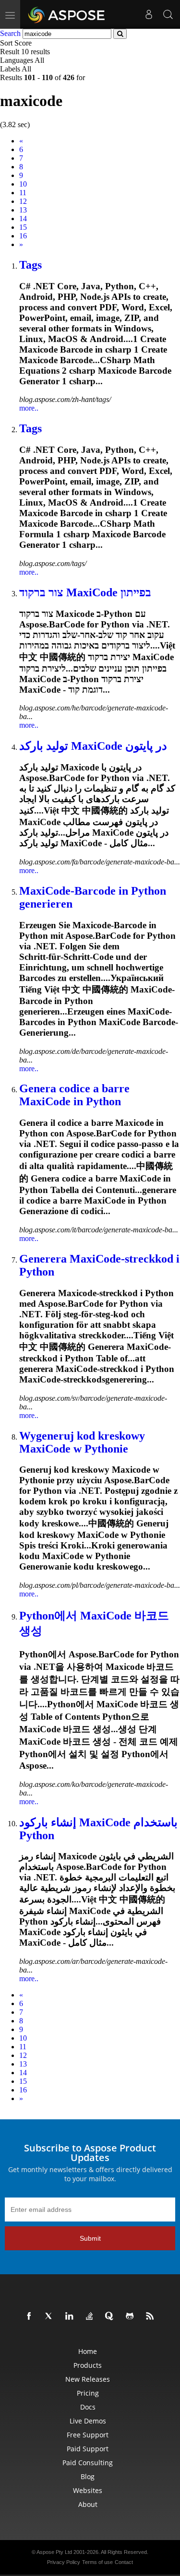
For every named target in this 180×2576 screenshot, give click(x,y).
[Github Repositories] (132, 2316)
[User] (149, 14)
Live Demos (88, 2421)
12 (23, 201)
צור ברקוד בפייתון (85, 592)
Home (88, 2351)
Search (10, 33)
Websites (88, 2490)
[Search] (168, 14)
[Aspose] (67, 14)
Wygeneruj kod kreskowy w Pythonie (82, 1442)
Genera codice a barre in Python (74, 1095)
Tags (30, 265)
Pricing (88, 2393)
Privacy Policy (64, 2562)
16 (23, 236)
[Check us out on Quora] (111, 2316)
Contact (124, 2562)
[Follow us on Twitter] (51, 2316)
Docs (88, 2407)
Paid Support (88, 2449)
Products (88, 2365)
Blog (88, 2476)
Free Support (88, 2435)
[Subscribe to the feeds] (152, 2316)
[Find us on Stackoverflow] (91, 2316)
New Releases (88, 2379)
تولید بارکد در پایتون (93, 746)
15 (23, 227)
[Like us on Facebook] (31, 2316)
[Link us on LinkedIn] (71, 2316)
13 (23, 210)
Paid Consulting (88, 2463)
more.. (29, 408)
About (88, 2504)
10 (23, 184)
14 (23, 219)
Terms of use (97, 2562)
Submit (90, 2238)
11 (23, 193)
